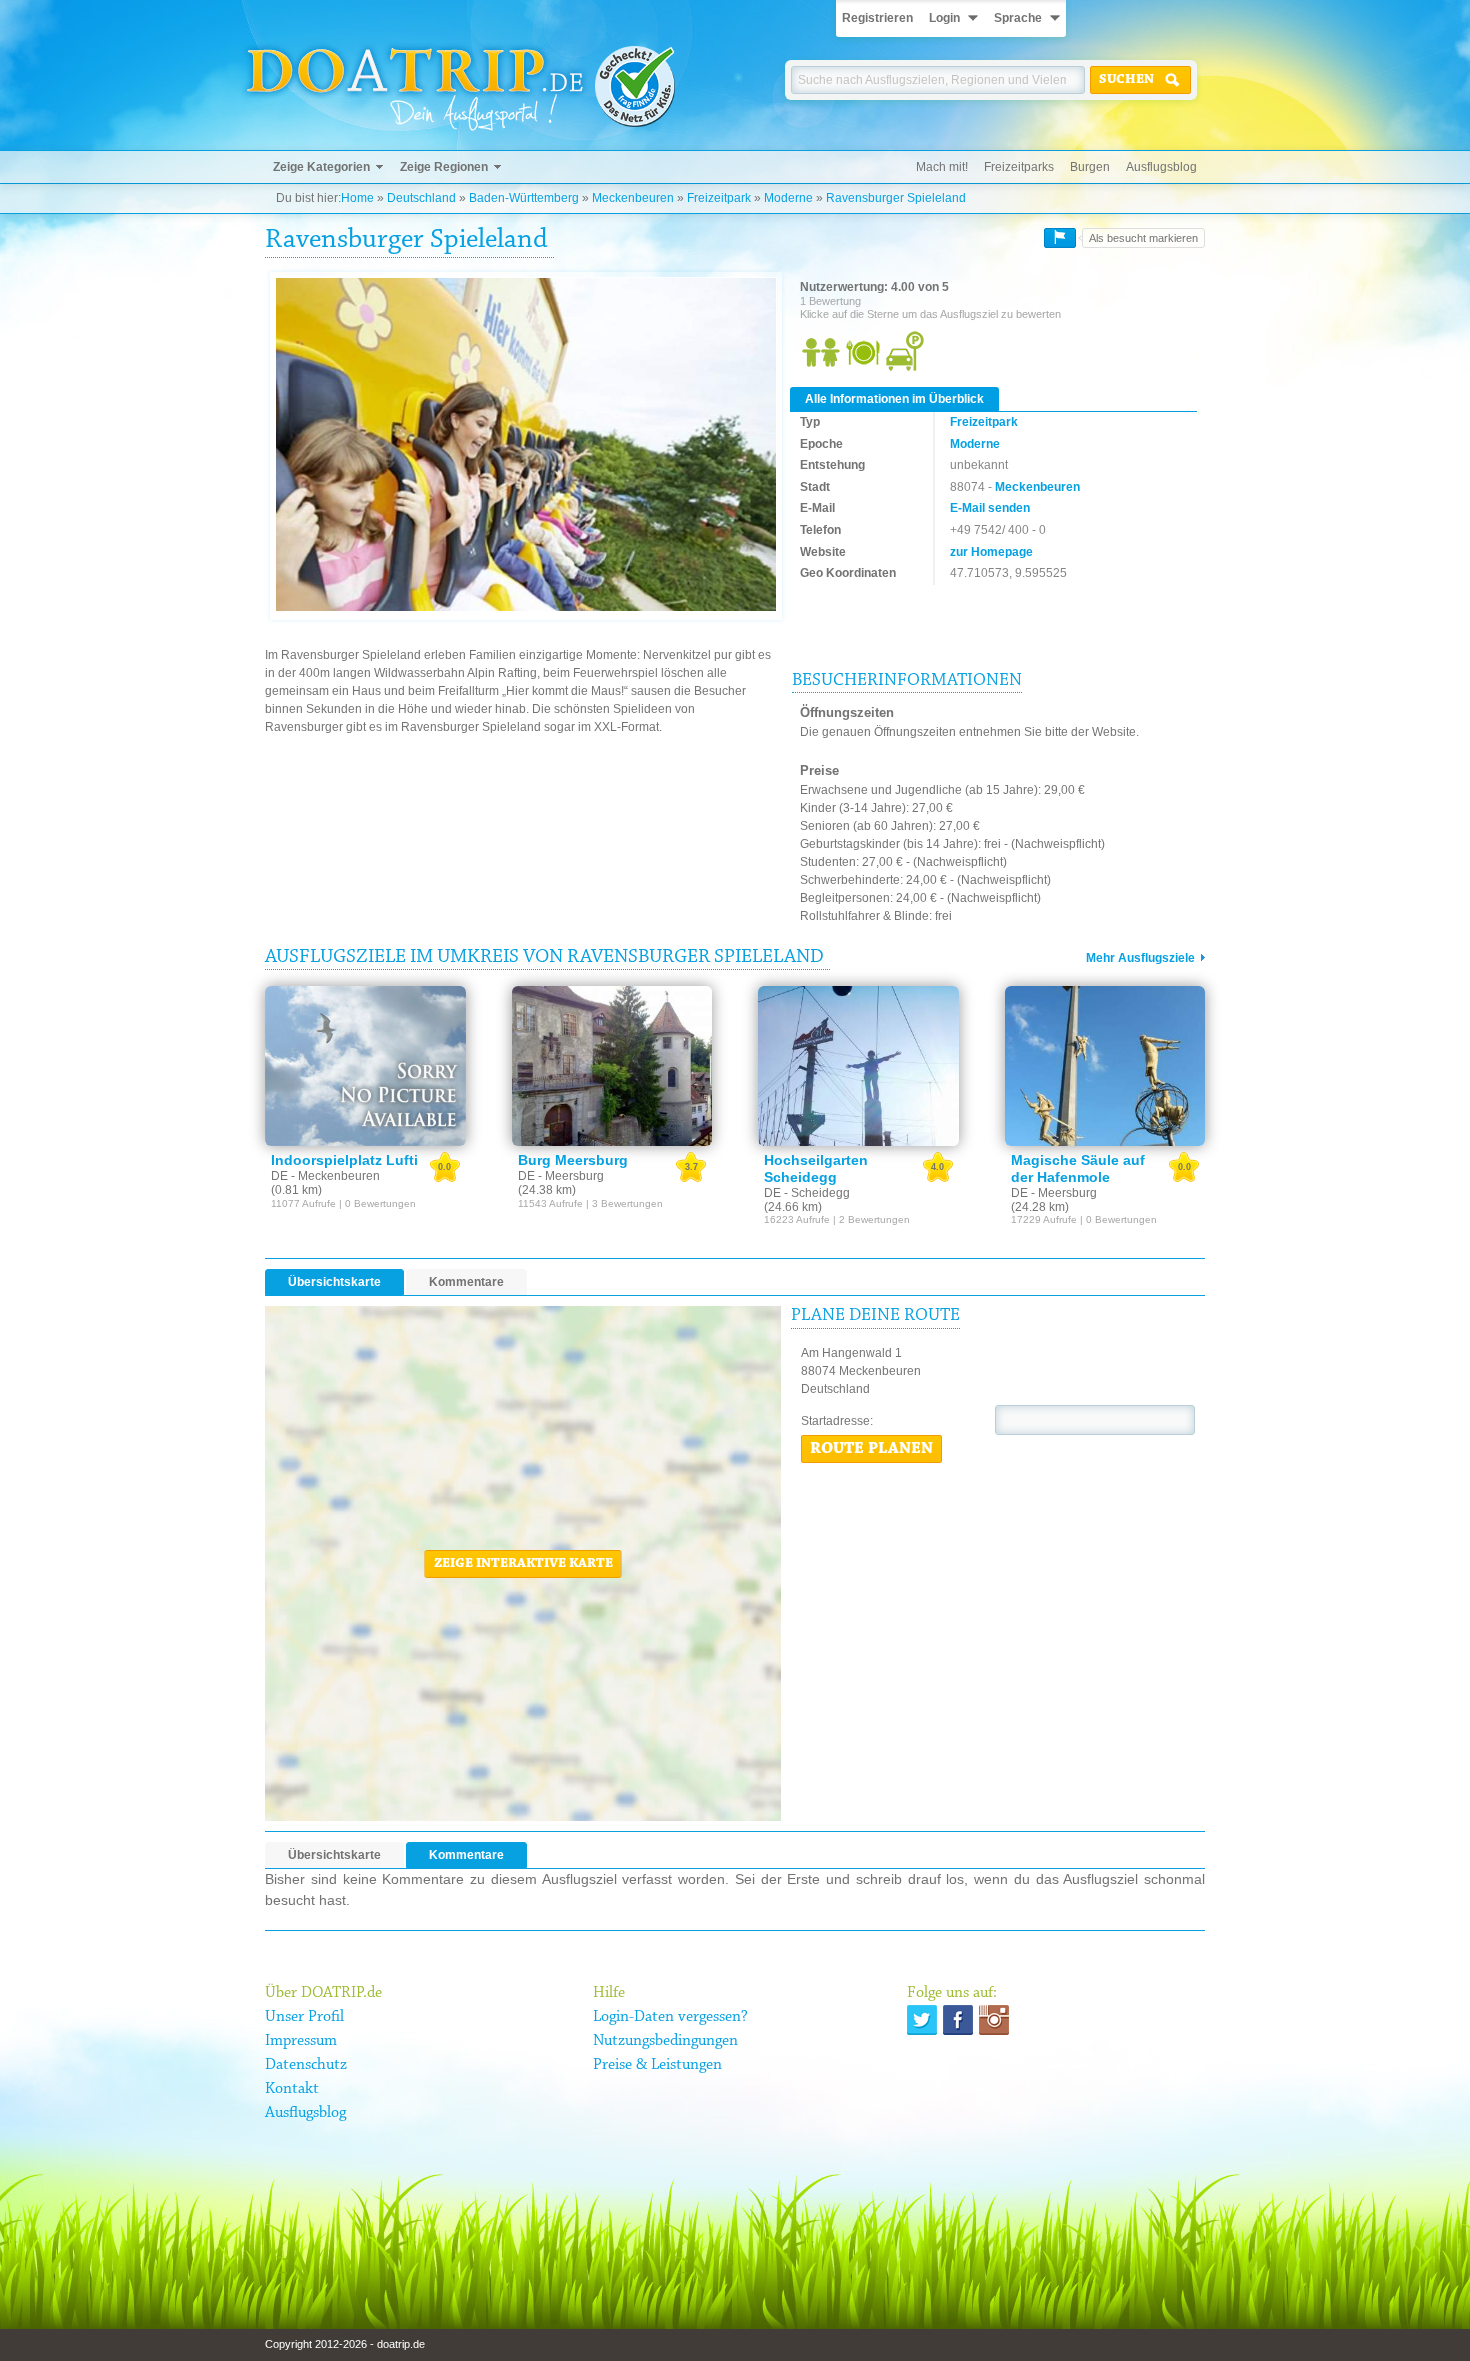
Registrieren (877, 18)
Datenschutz (306, 2065)
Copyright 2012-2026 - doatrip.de (345, 2344)
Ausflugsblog (1161, 167)
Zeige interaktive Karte (523, 1564)
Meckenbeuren (633, 198)
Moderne (788, 198)
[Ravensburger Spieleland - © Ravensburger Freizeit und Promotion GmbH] (526, 445)
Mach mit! (942, 167)
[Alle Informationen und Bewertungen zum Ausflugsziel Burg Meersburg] (612, 1066)
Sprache (1018, 18)
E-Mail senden (990, 508)
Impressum (301, 2041)
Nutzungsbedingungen (665, 2041)
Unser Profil (304, 2017)
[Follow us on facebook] (958, 2020)
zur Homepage (991, 552)
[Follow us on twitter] (922, 2020)
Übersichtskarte (334, 1282)
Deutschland (421, 198)
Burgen (1090, 167)
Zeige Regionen (444, 167)
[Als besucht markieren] (1060, 238)
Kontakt (292, 2089)
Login (944, 18)
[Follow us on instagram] (994, 2020)
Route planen (871, 1449)
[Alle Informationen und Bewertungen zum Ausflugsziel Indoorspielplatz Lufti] (365, 1066)
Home (357, 198)
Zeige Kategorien (321, 167)
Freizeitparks (1019, 167)
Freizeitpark (719, 198)
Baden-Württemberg (524, 198)
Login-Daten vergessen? (670, 2017)
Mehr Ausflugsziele (1140, 958)
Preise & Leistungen (657, 2065)
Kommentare (466, 1282)
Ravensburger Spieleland (896, 198)
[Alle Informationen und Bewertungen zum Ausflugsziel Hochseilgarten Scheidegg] (858, 1066)
